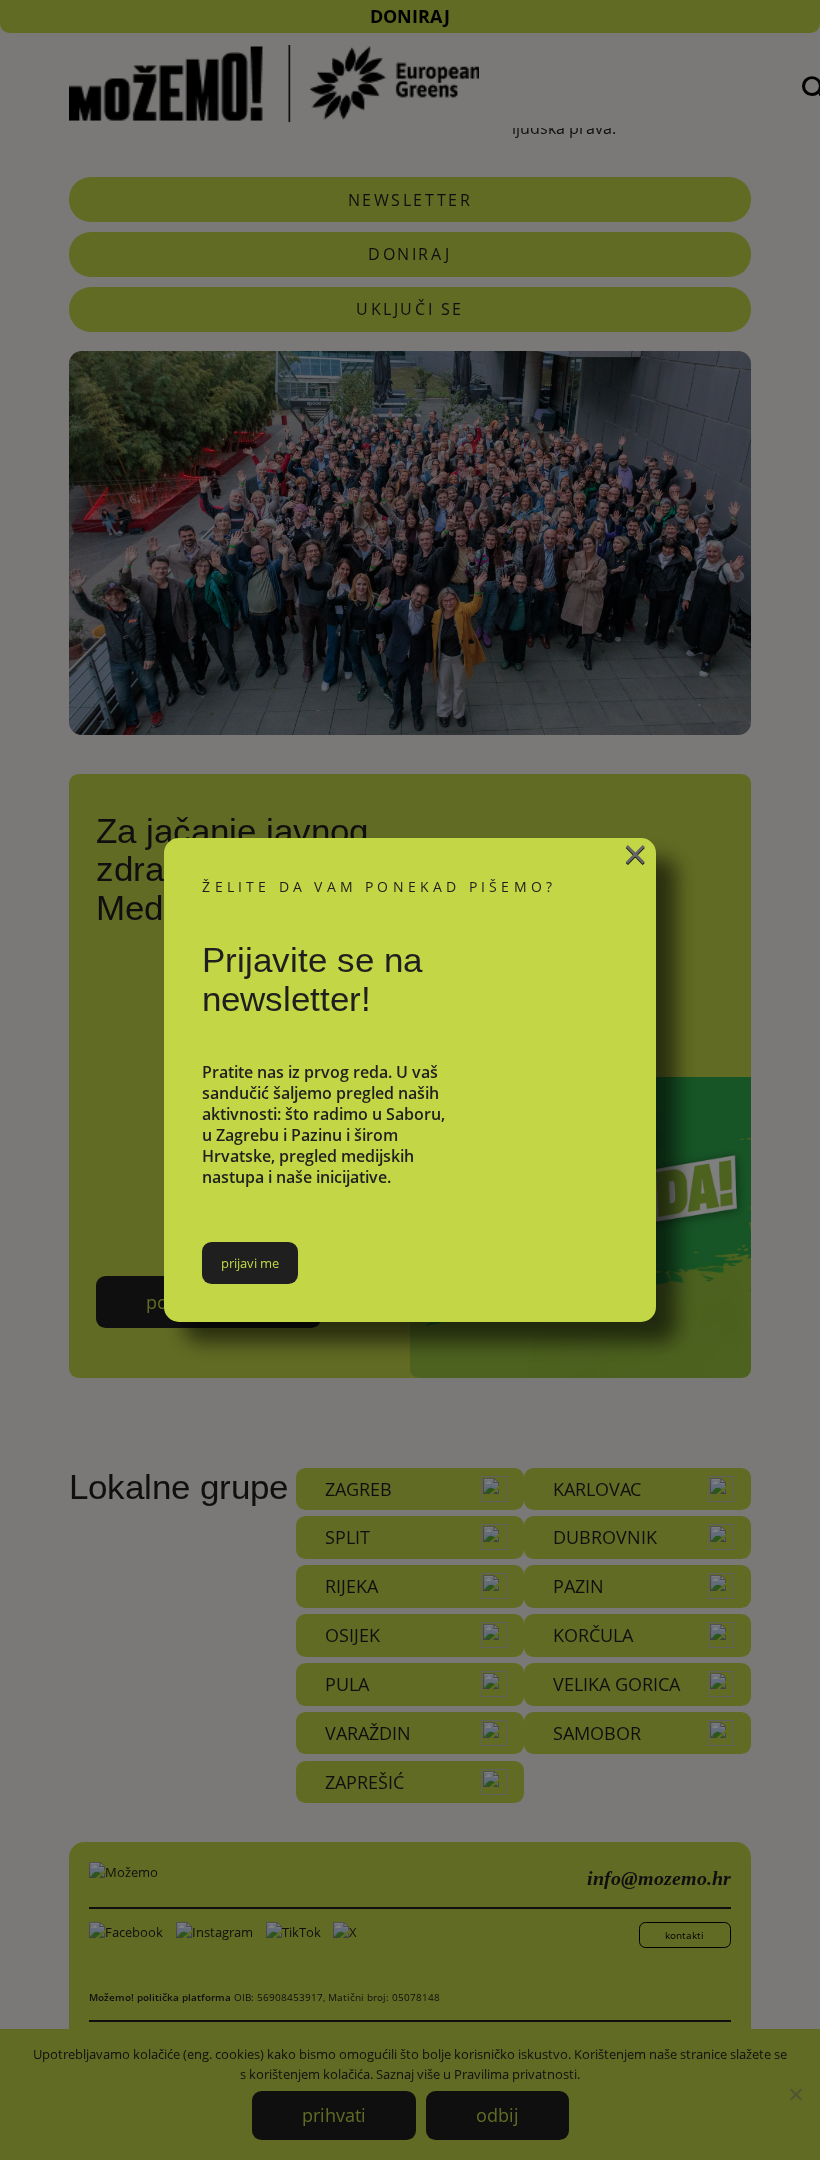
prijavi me (250, 1263)
